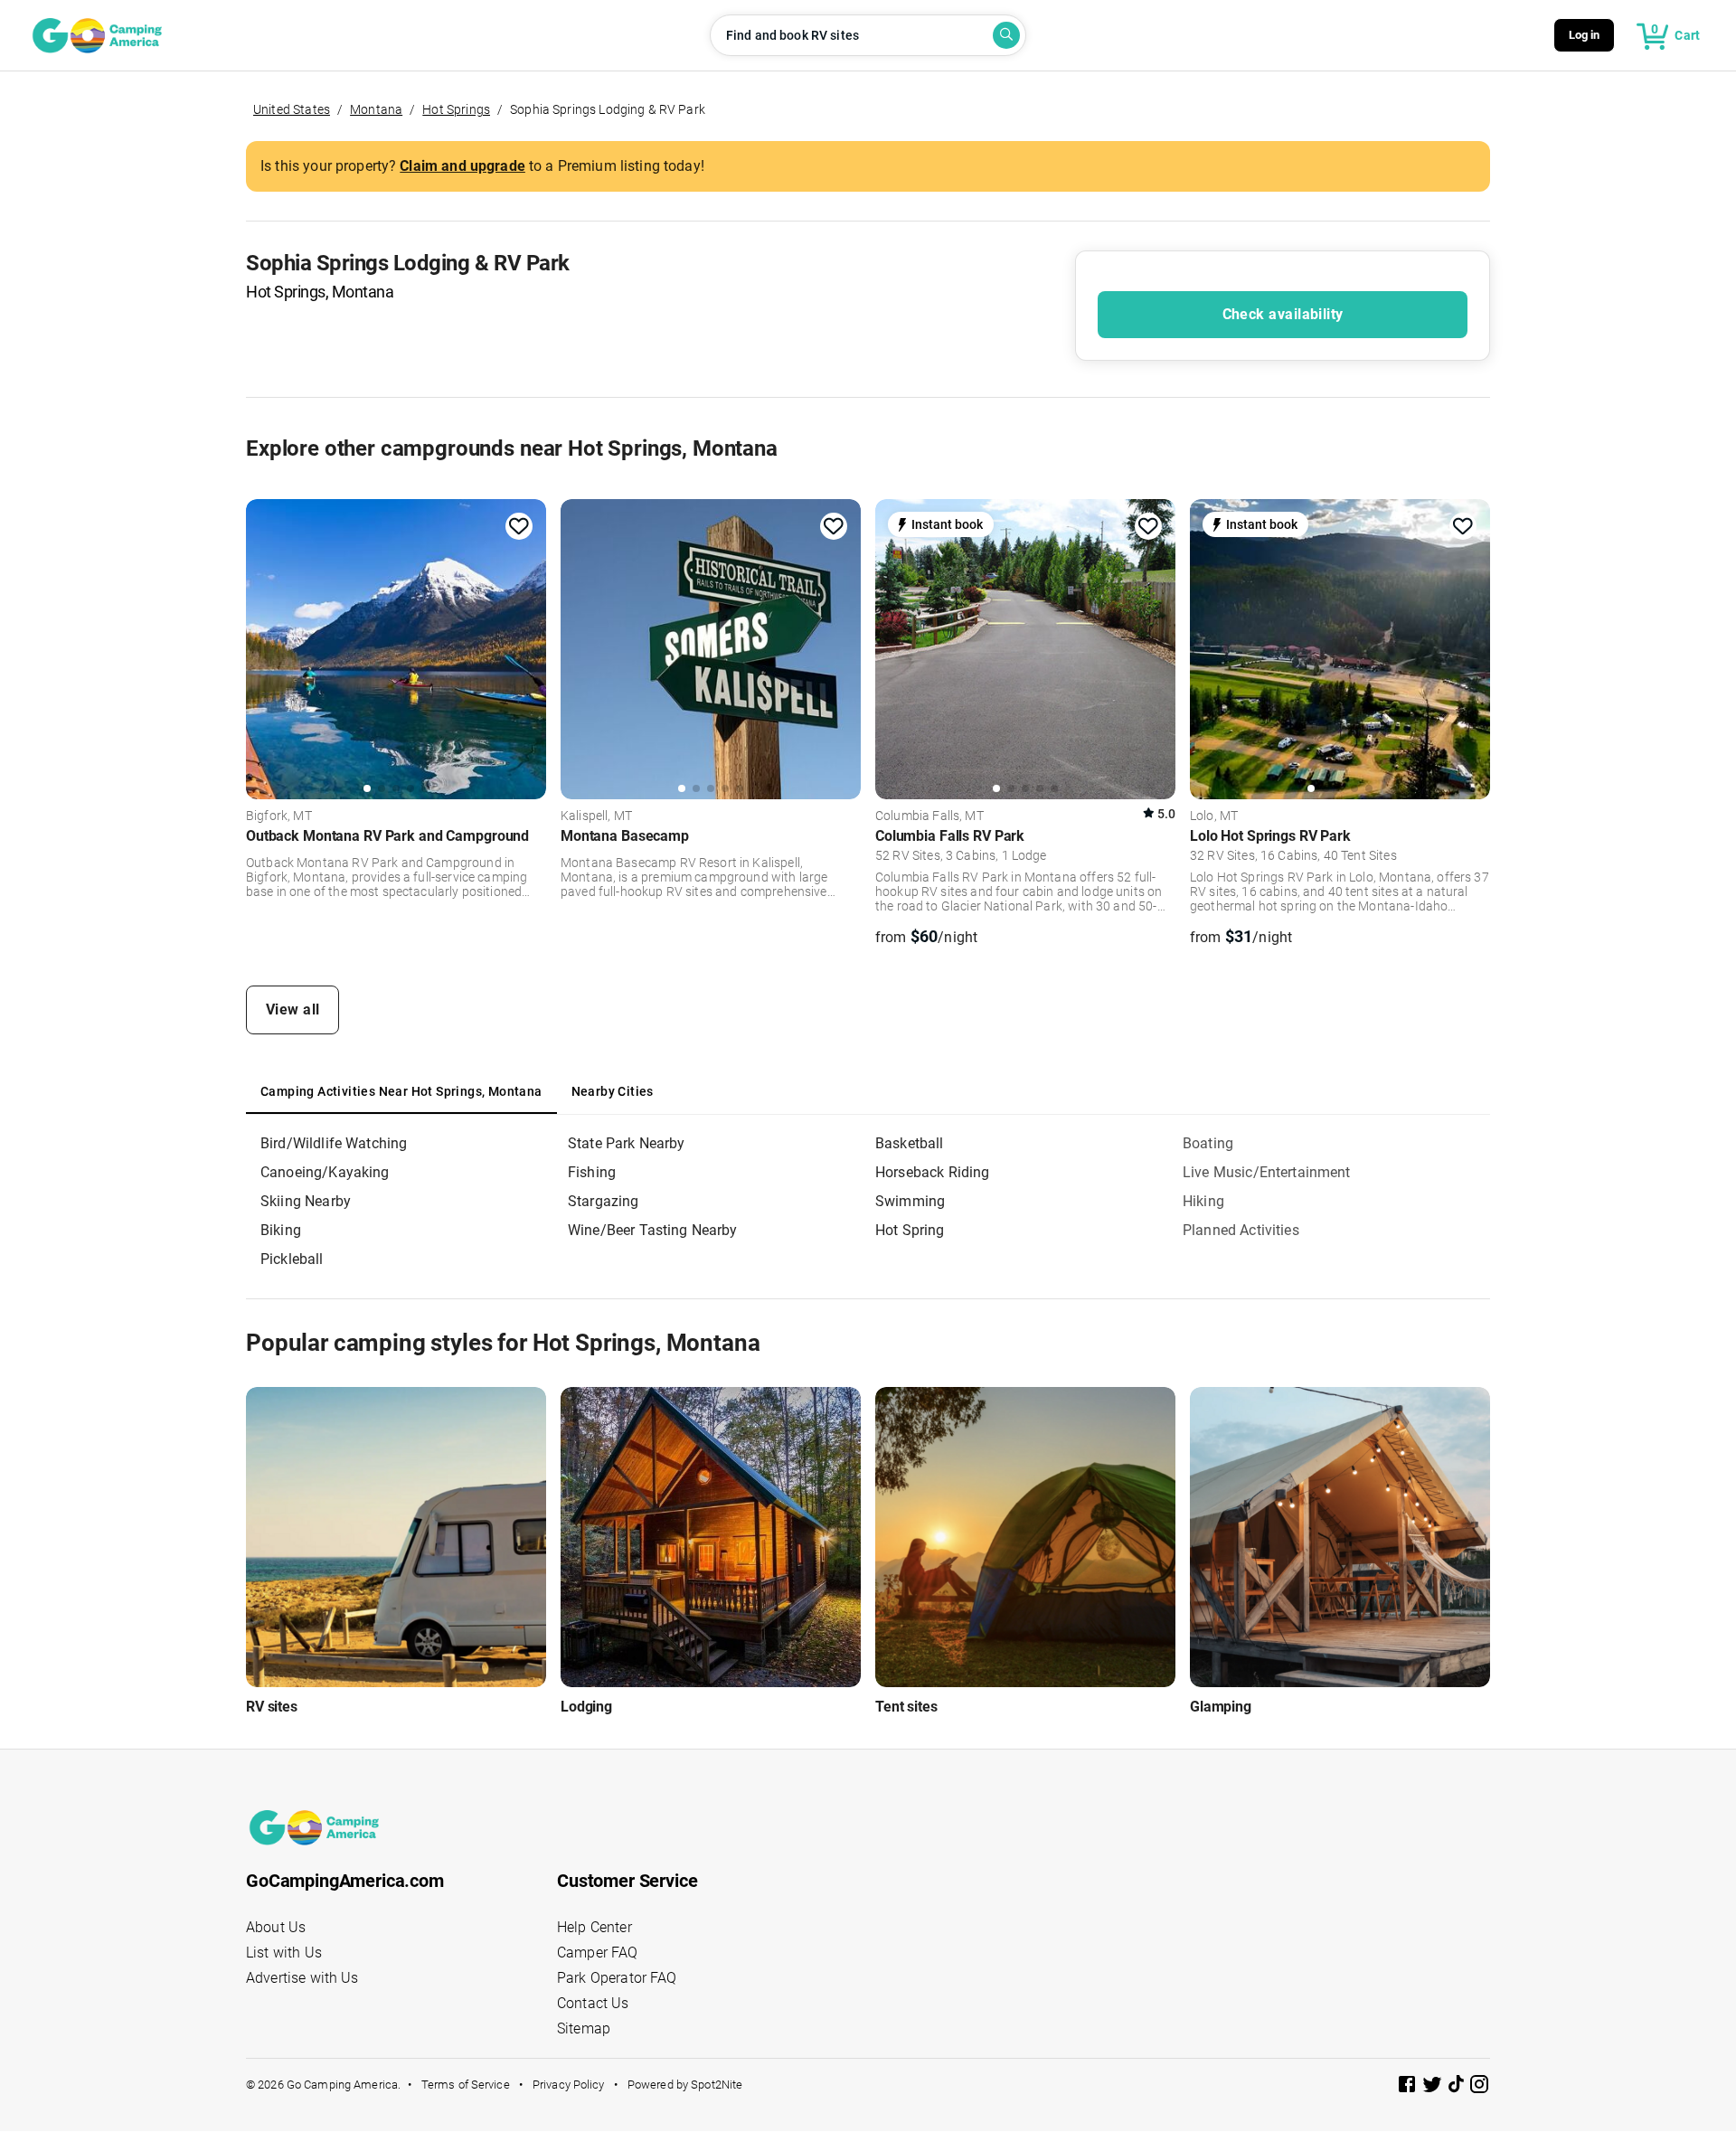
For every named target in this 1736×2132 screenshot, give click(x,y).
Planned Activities (1241, 1230)
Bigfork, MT (279, 816)
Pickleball (292, 1259)
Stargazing (604, 1201)
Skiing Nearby (306, 1201)
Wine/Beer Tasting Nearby (653, 1230)
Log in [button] (1585, 35)
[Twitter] (1434, 2087)
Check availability (1283, 314)
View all (293, 1009)
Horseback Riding (932, 1172)
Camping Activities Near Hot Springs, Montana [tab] (401, 1091)
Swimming (910, 1201)
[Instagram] (1479, 2087)
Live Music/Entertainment (1267, 1172)
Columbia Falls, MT (929, 816)
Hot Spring (910, 1230)
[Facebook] (1409, 2087)
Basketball (910, 1143)
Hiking (1203, 1201)
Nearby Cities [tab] (613, 1091)
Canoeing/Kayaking (325, 1172)
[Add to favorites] (519, 526)
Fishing (592, 1172)
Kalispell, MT (596, 816)
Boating (1208, 1143)
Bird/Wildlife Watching (334, 1143)
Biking (281, 1230)
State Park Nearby (627, 1143)
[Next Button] (526, 646)
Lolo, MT (1214, 816)
